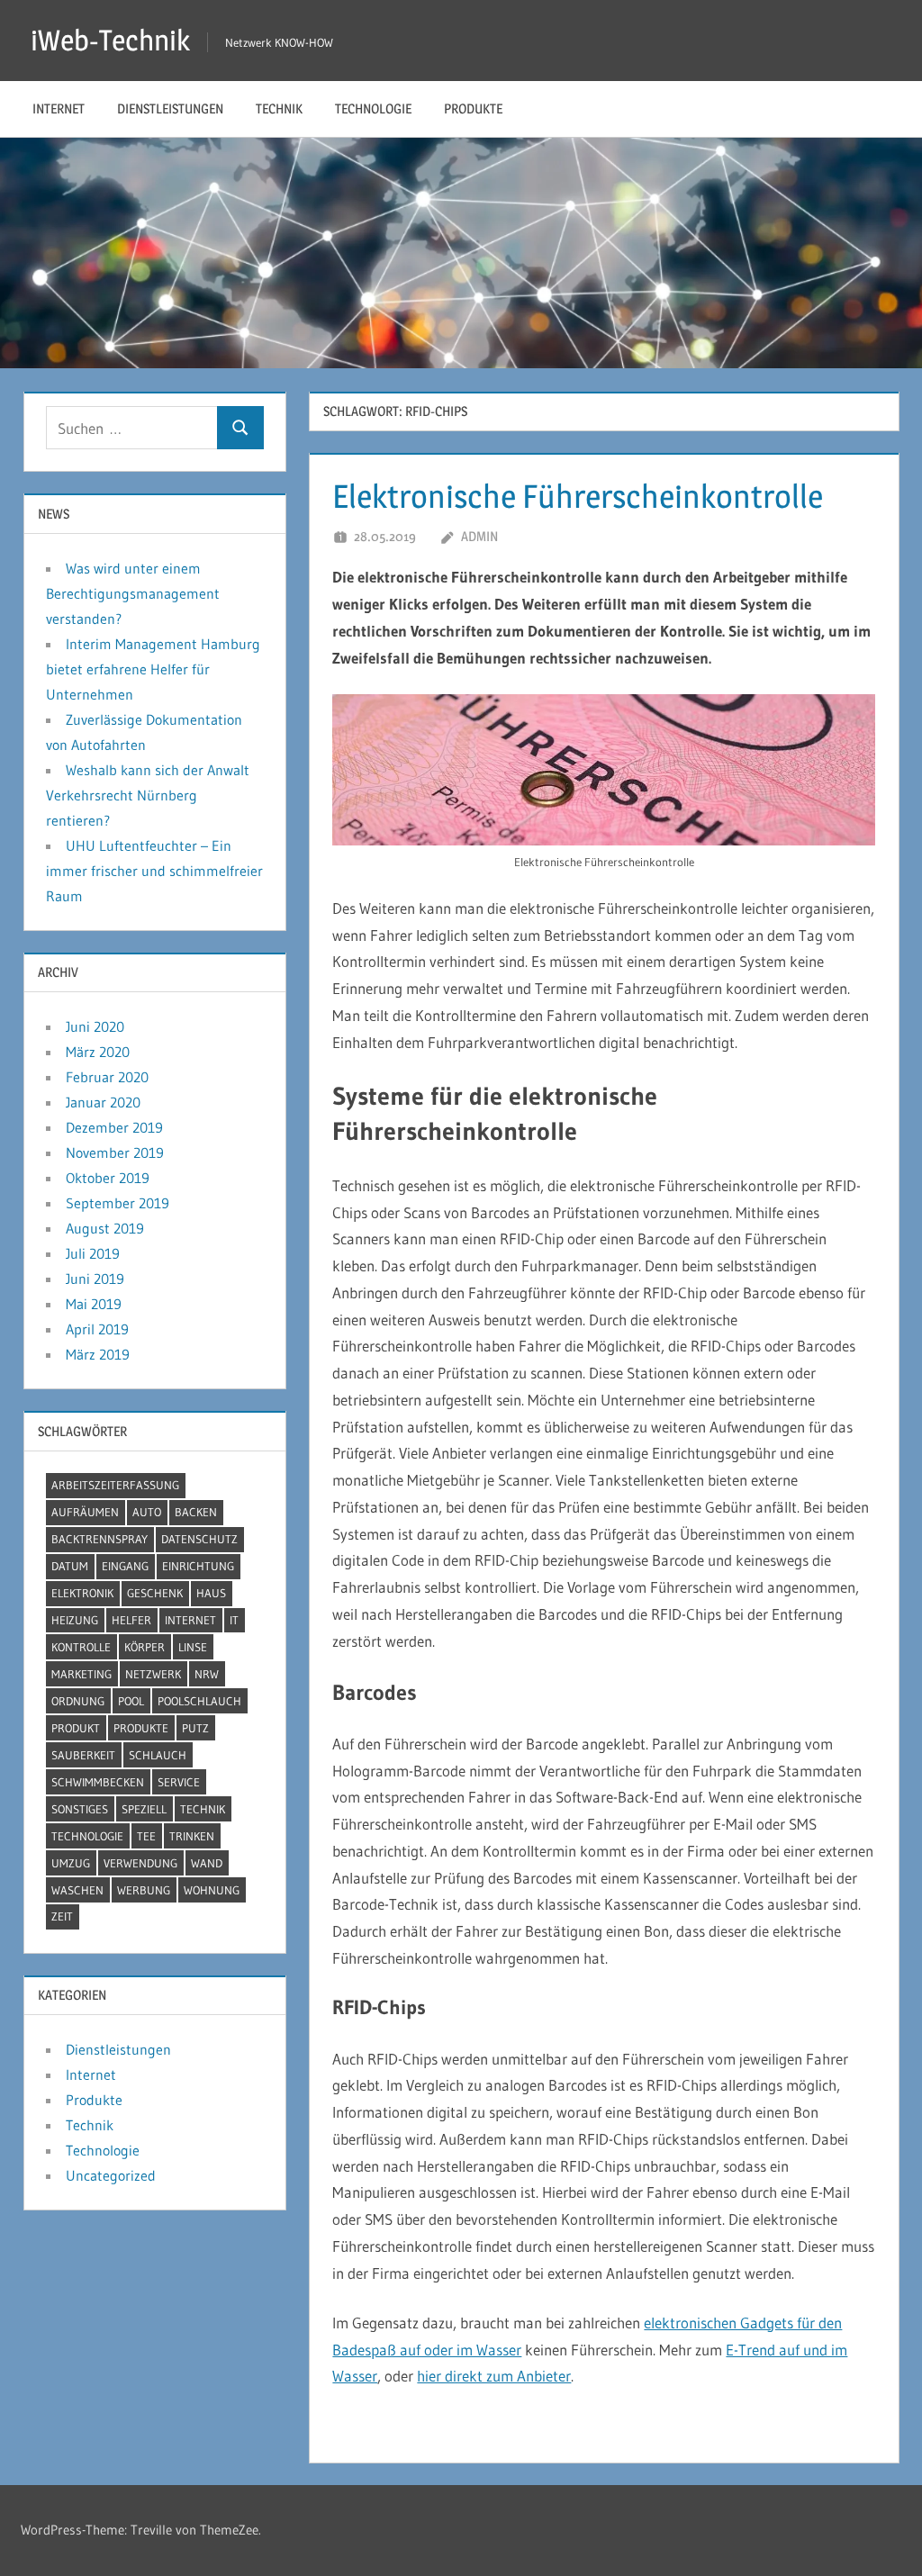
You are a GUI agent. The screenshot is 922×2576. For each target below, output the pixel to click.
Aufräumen (85, 1512)
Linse (193, 1647)
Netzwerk (153, 1674)
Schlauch (158, 1755)
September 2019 (118, 1203)
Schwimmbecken (98, 1782)
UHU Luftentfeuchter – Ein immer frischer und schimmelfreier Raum (154, 871)
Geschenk (155, 1593)
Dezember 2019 (114, 1127)
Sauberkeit (83, 1755)
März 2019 (98, 1354)
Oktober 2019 (108, 1178)
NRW (207, 1674)
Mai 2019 (94, 1304)
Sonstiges (80, 1809)
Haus (211, 1593)
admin (479, 536)
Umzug (71, 1863)
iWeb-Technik (110, 40)
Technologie (373, 108)
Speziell (144, 1809)
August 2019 (105, 1228)
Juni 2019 (95, 1279)
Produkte (473, 108)
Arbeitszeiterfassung (115, 1485)
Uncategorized (111, 2175)
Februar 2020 (107, 1077)
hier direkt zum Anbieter (494, 2376)
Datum (70, 1566)
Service (179, 1782)
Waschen (77, 1890)
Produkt (76, 1728)
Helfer (131, 1620)
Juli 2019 (93, 1253)
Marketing (81, 1674)
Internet (59, 108)
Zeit (62, 1916)
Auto (147, 1512)
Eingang (125, 1566)
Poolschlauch (199, 1701)
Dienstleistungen (170, 108)
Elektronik (82, 1593)
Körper (145, 1647)
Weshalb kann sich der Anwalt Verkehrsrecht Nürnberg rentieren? (148, 795)
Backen (196, 1512)
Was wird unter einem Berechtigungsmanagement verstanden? (133, 593)
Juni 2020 (95, 1026)
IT (234, 1620)
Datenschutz (199, 1539)
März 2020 (98, 1052)
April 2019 (97, 1329)
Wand (207, 1863)
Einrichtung (198, 1566)
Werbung (144, 1890)
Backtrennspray (99, 1539)
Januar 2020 (103, 1102)
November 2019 (115, 1152)
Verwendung (140, 1863)
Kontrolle (81, 1647)
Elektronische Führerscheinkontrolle (578, 496)
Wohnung (212, 1890)
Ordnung (78, 1701)
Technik (279, 108)
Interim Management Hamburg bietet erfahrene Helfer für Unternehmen (153, 669)
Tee (146, 1836)
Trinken (192, 1836)
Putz (195, 1728)
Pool (131, 1701)
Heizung (75, 1620)
